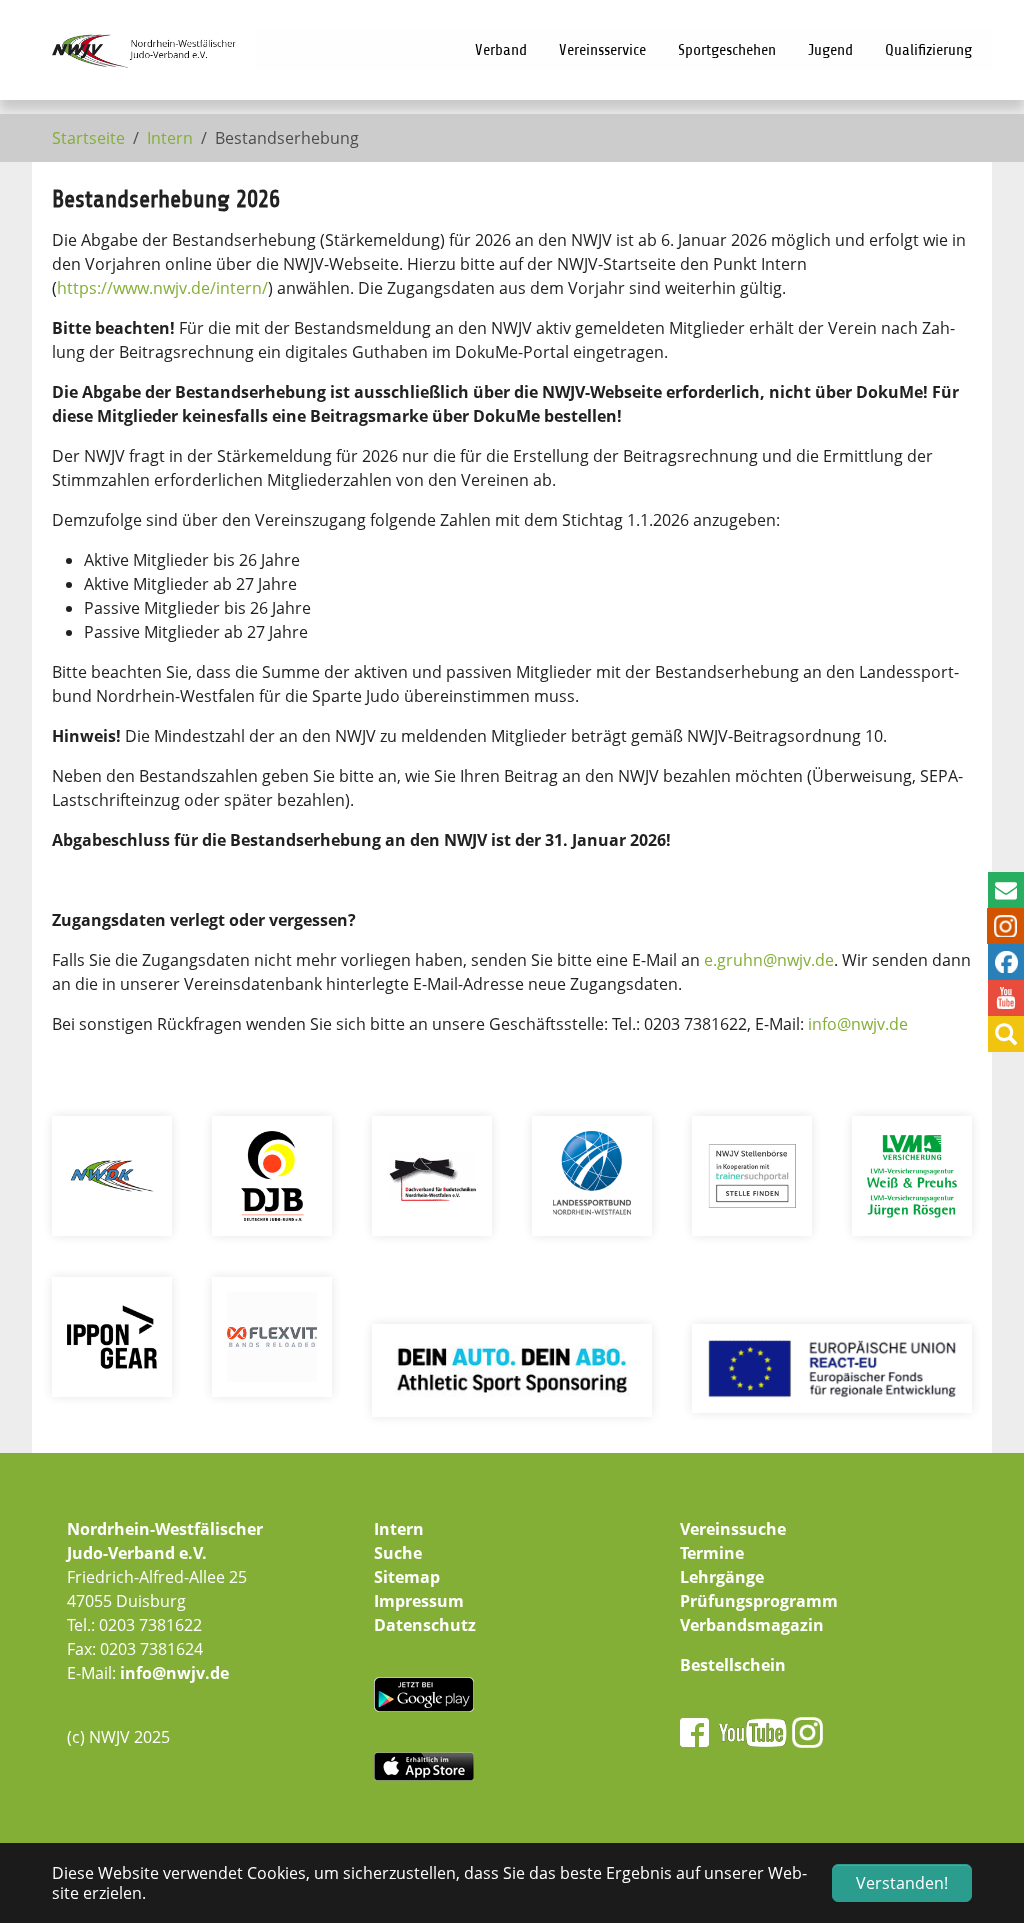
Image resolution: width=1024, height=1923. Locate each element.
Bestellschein (733, 1665)
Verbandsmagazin (752, 1625)
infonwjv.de (858, 1024)
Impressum (419, 1601)
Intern (399, 1529)
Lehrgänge (722, 1577)
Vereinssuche (733, 1529)
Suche (398, 1553)
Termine (712, 1553)
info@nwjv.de (174, 1673)
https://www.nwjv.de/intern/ (162, 288)
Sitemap (407, 1577)
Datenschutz (425, 1625)
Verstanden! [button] (902, 1883)
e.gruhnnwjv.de (769, 960)
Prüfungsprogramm (759, 1601)
